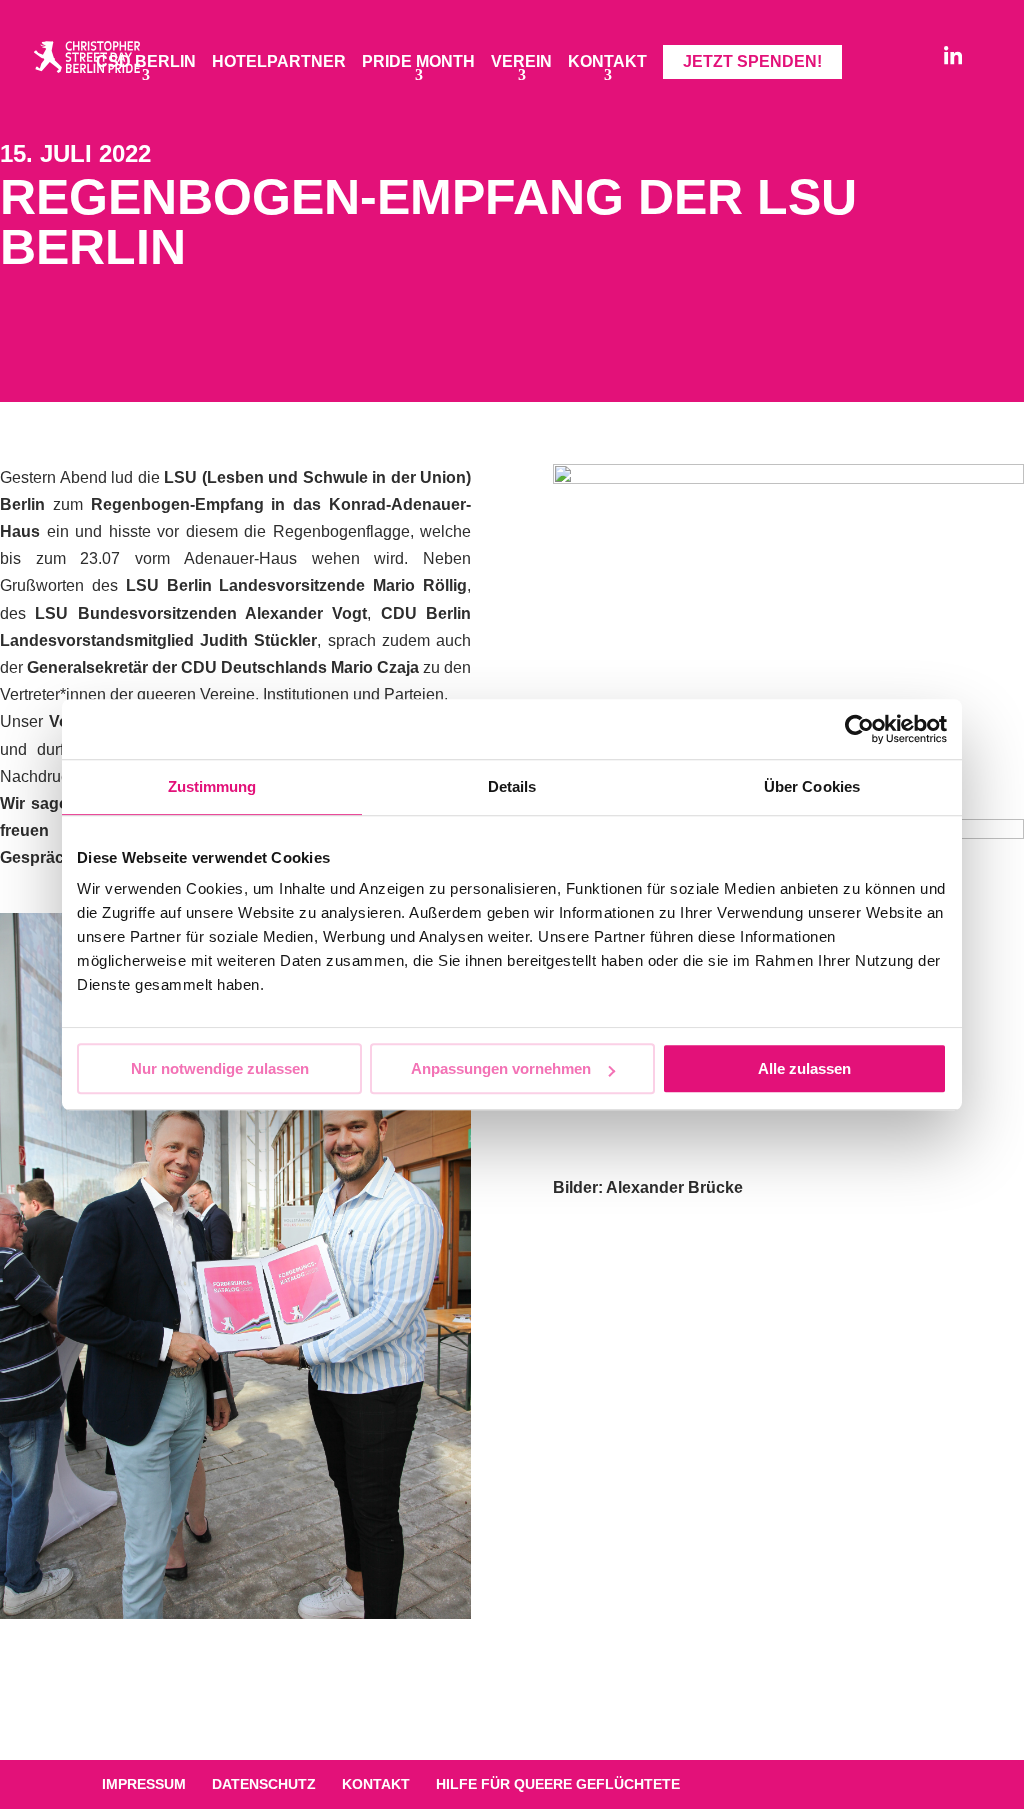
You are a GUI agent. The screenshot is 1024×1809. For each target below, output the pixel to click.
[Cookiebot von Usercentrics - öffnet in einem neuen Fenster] (859, 729)
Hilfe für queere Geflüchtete (558, 1784)
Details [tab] (512, 786)
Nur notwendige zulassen (220, 1068)
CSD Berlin (146, 62)
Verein (521, 62)
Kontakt (607, 62)
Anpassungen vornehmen (501, 1068)
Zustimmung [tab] (212, 786)
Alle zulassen (804, 1068)
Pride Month (418, 62)
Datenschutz (264, 1784)
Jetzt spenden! (752, 61)
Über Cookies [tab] (812, 786)
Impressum (144, 1784)
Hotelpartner (279, 62)
